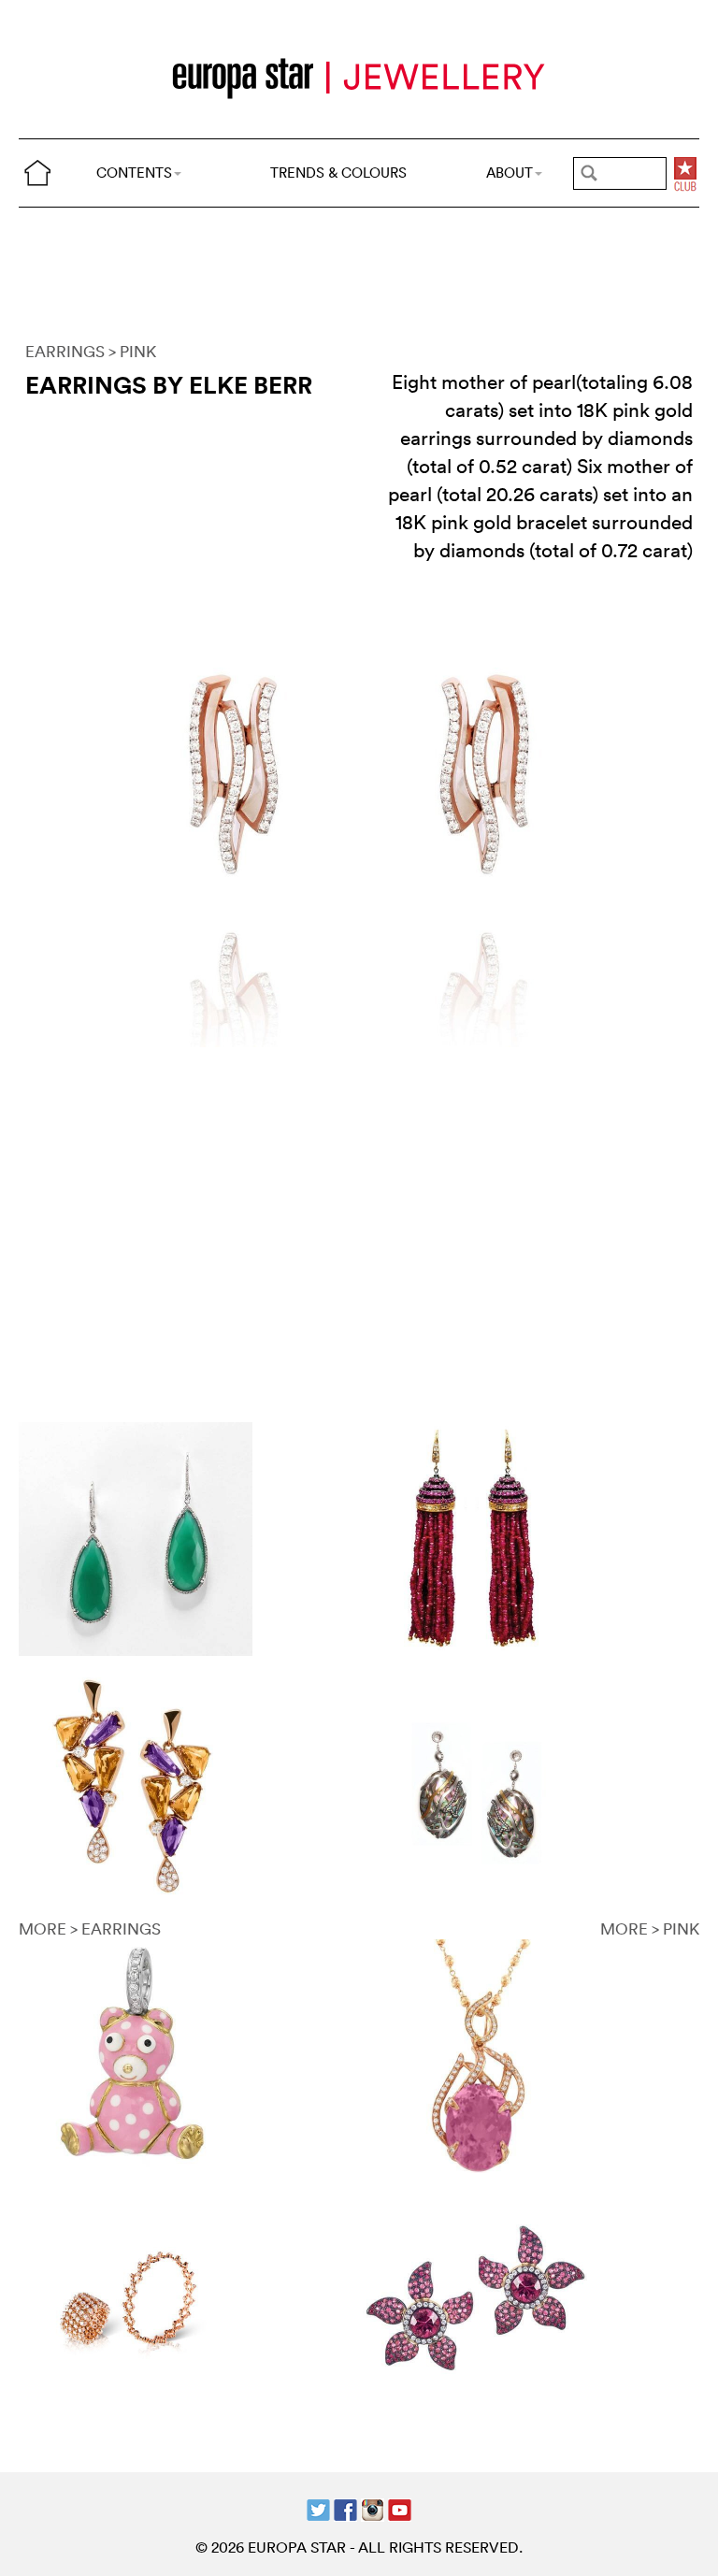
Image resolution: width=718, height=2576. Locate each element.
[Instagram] (373, 2507)
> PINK (132, 351)
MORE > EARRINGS (90, 1928)
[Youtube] (400, 2507)
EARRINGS (65, 351)
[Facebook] (345, 2507)
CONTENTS (134, 173)
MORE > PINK (650, 1928)
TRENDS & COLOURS (338, 173)
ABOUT (510, 173)
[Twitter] (318, 2507)
